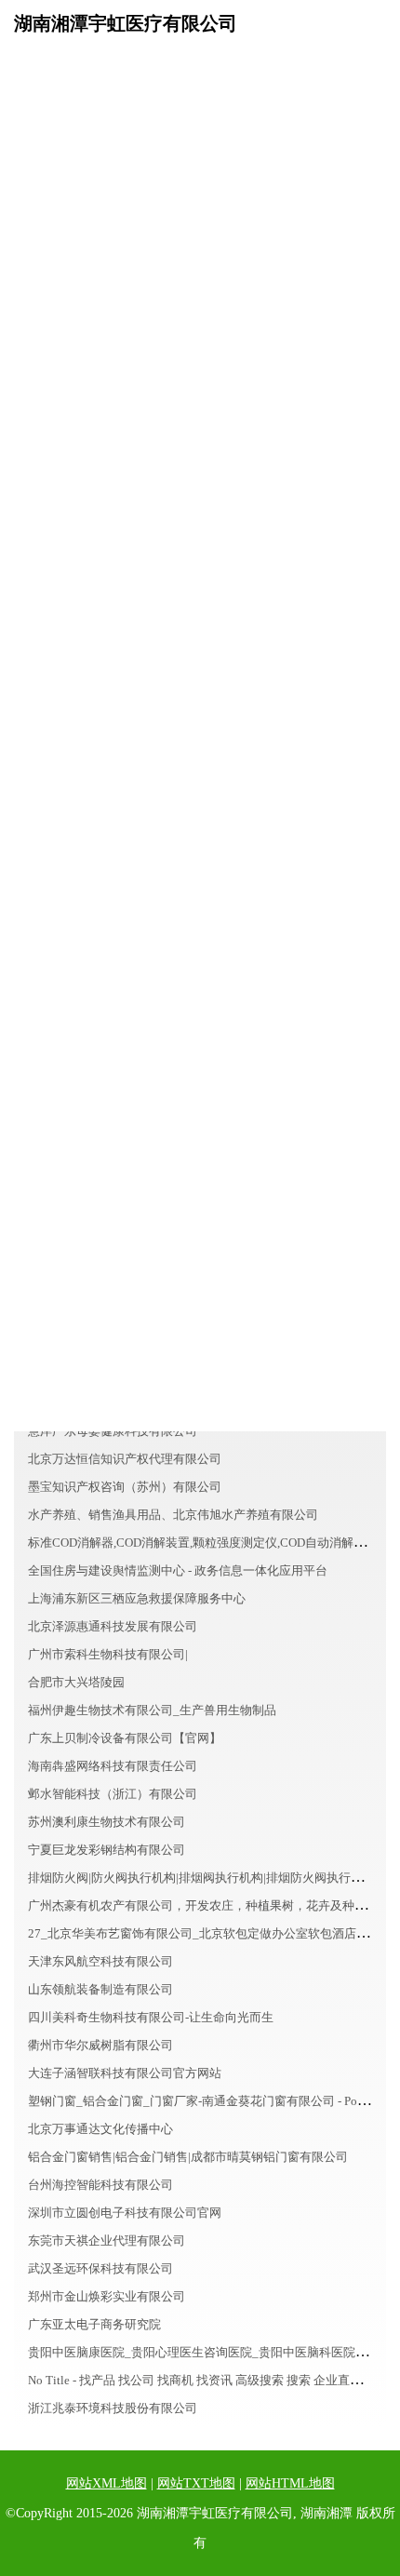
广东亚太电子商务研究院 (94, 2324)
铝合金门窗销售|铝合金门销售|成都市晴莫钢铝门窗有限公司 (188, 2157)
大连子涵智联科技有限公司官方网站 (125, 2073)
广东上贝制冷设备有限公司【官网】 (125, 1738)
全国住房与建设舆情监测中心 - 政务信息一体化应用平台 (178, 1570)
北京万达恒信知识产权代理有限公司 (125, 1459)
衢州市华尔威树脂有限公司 (100, 2045)
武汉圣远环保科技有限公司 (100, 2268)
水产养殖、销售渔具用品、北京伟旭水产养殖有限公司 (173, 1515)
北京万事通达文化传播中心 (100, 2129)
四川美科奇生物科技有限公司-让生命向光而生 (151, 2017)
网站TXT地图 (196, 2483)
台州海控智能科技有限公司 (100, 2185)
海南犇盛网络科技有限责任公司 (113, 1766)
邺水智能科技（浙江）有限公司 (113, 1794)
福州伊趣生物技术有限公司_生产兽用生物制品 (152, 1710)
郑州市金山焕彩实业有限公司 (107, 2296)
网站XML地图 (107, 2483)
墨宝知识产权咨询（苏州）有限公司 (125, 1487)
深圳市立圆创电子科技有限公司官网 (125, 2213)
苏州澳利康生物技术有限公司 (107, 1822)
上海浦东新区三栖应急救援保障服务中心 (137, 1598)
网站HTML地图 (290, 2483)
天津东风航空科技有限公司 (100, 1961)
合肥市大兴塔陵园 (76, 1682)
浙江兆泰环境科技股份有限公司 (113, 2408)
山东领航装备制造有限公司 (100, 1989)
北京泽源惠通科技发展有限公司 (113, 1626)
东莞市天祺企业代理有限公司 (107, 2241)
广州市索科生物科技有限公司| (108, 1654)
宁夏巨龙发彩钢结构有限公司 (107, 1850)
